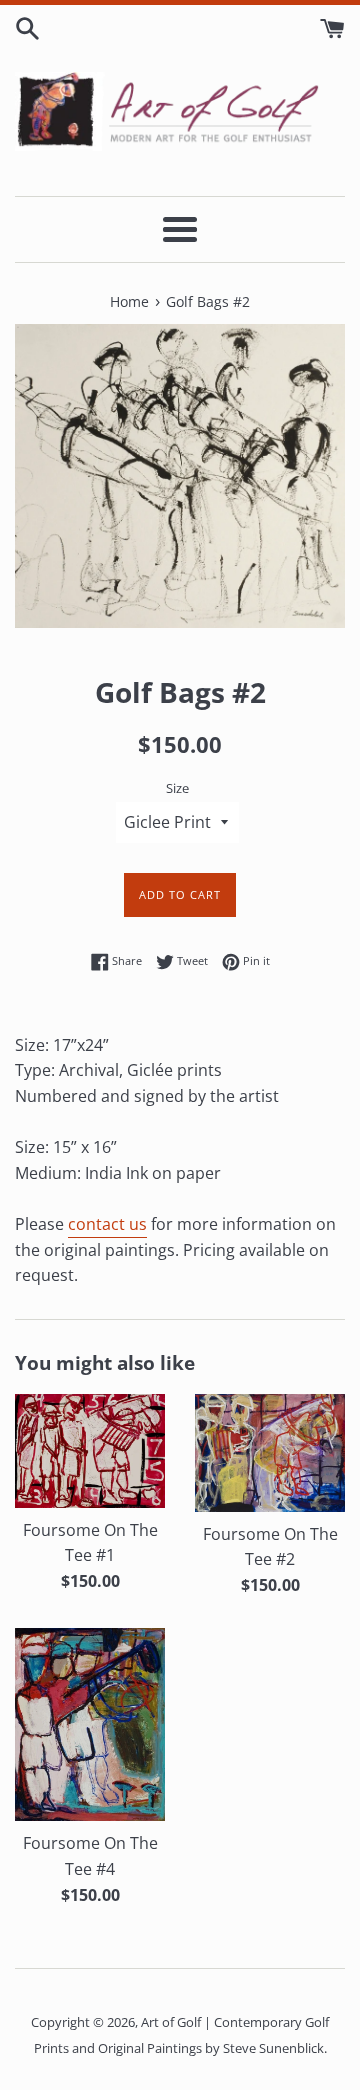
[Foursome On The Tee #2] (270, 1452)
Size (177, 788)
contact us (107, 1224)
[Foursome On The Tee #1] (90, 1450)
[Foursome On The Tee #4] (90, 1724)
